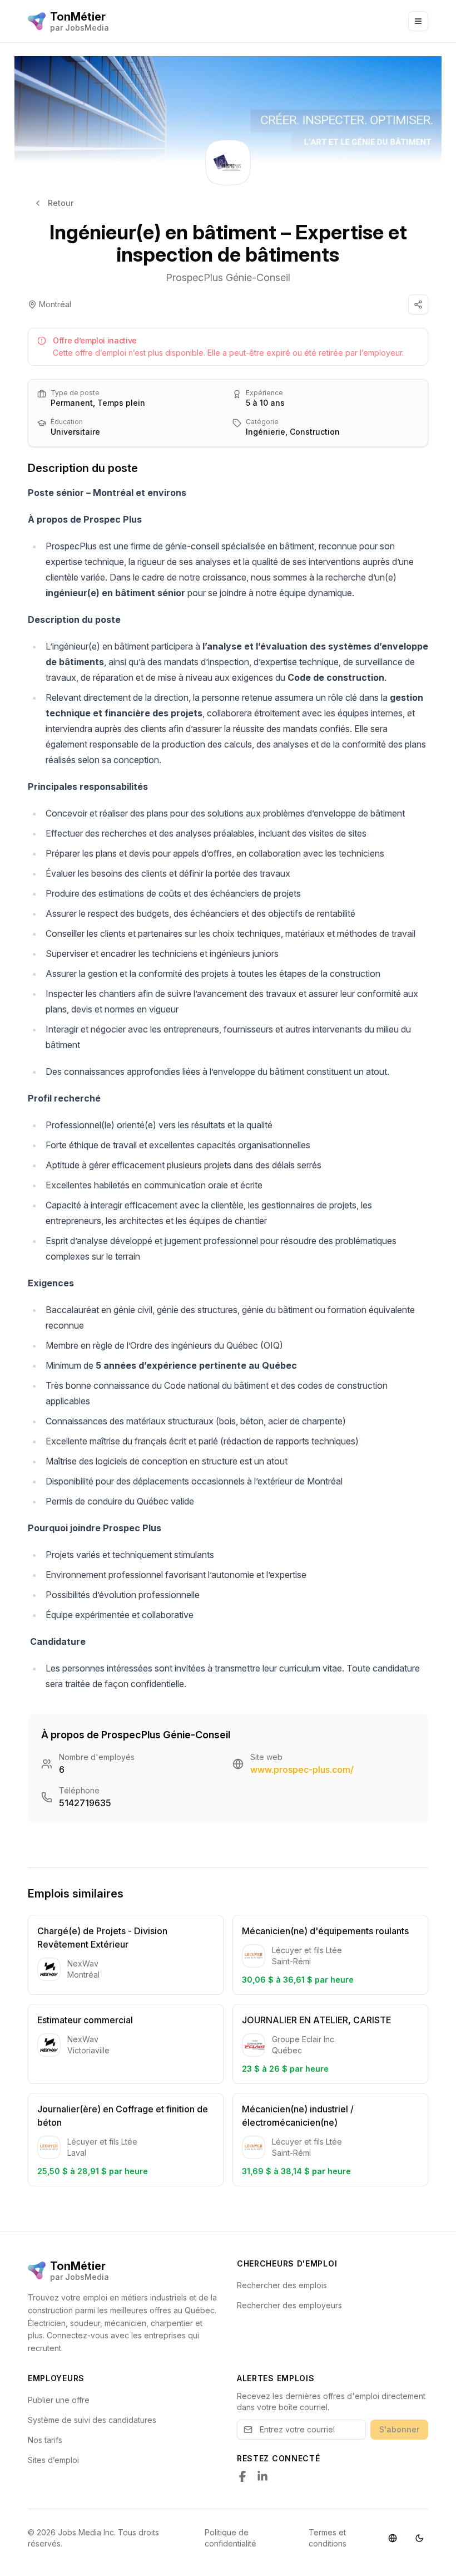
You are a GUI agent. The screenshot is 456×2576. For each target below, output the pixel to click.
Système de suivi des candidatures (92, 2420)
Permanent (72, 403)
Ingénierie (266, 432)
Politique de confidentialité (231, 2538)
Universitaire (75, 432)
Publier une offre (59, 2400)
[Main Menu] (418, 21)
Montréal (55, 304)
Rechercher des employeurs (289, 2305)
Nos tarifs (45, 2440)
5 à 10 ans (265, 403)
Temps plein (121, 403)
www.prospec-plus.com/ (302, 1769)
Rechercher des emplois (282, 2285)
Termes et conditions (328, 2538)
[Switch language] (393, 2538)
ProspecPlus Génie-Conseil (228, 277)
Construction (315, 432)
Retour (61, 203)
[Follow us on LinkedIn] (262, 2476)
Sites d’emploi (53, 2460)
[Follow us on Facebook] (242, 2476)
